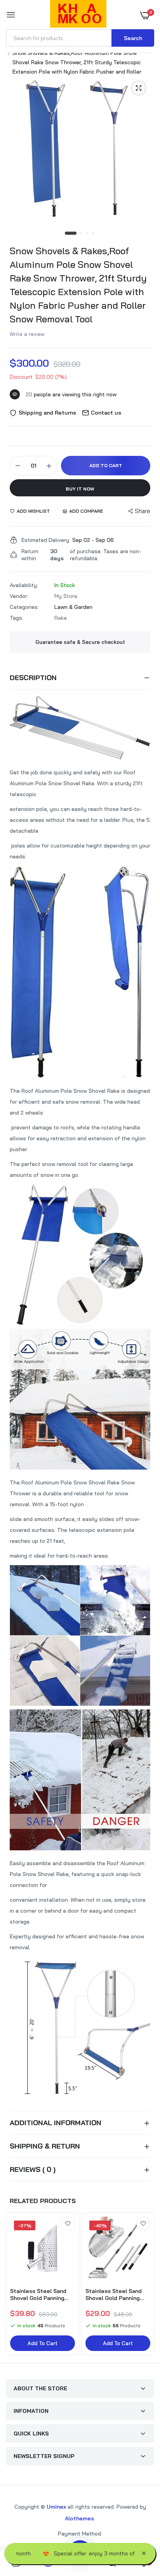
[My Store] (78, 15)
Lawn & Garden (73, 607)
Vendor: (19, 596)
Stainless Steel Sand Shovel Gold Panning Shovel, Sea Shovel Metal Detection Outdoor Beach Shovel (40, 2295)
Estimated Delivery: (46, 540)
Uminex (56, 2507)
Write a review (27, 334)
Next (144, 2285)
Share (143, 511)
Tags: (17, 618)
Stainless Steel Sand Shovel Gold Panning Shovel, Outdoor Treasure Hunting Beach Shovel (114, 2295)
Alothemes (79, 2518)
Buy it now (80, 489)
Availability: (24, 585)
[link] (68, 2224)
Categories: (24, 607)
